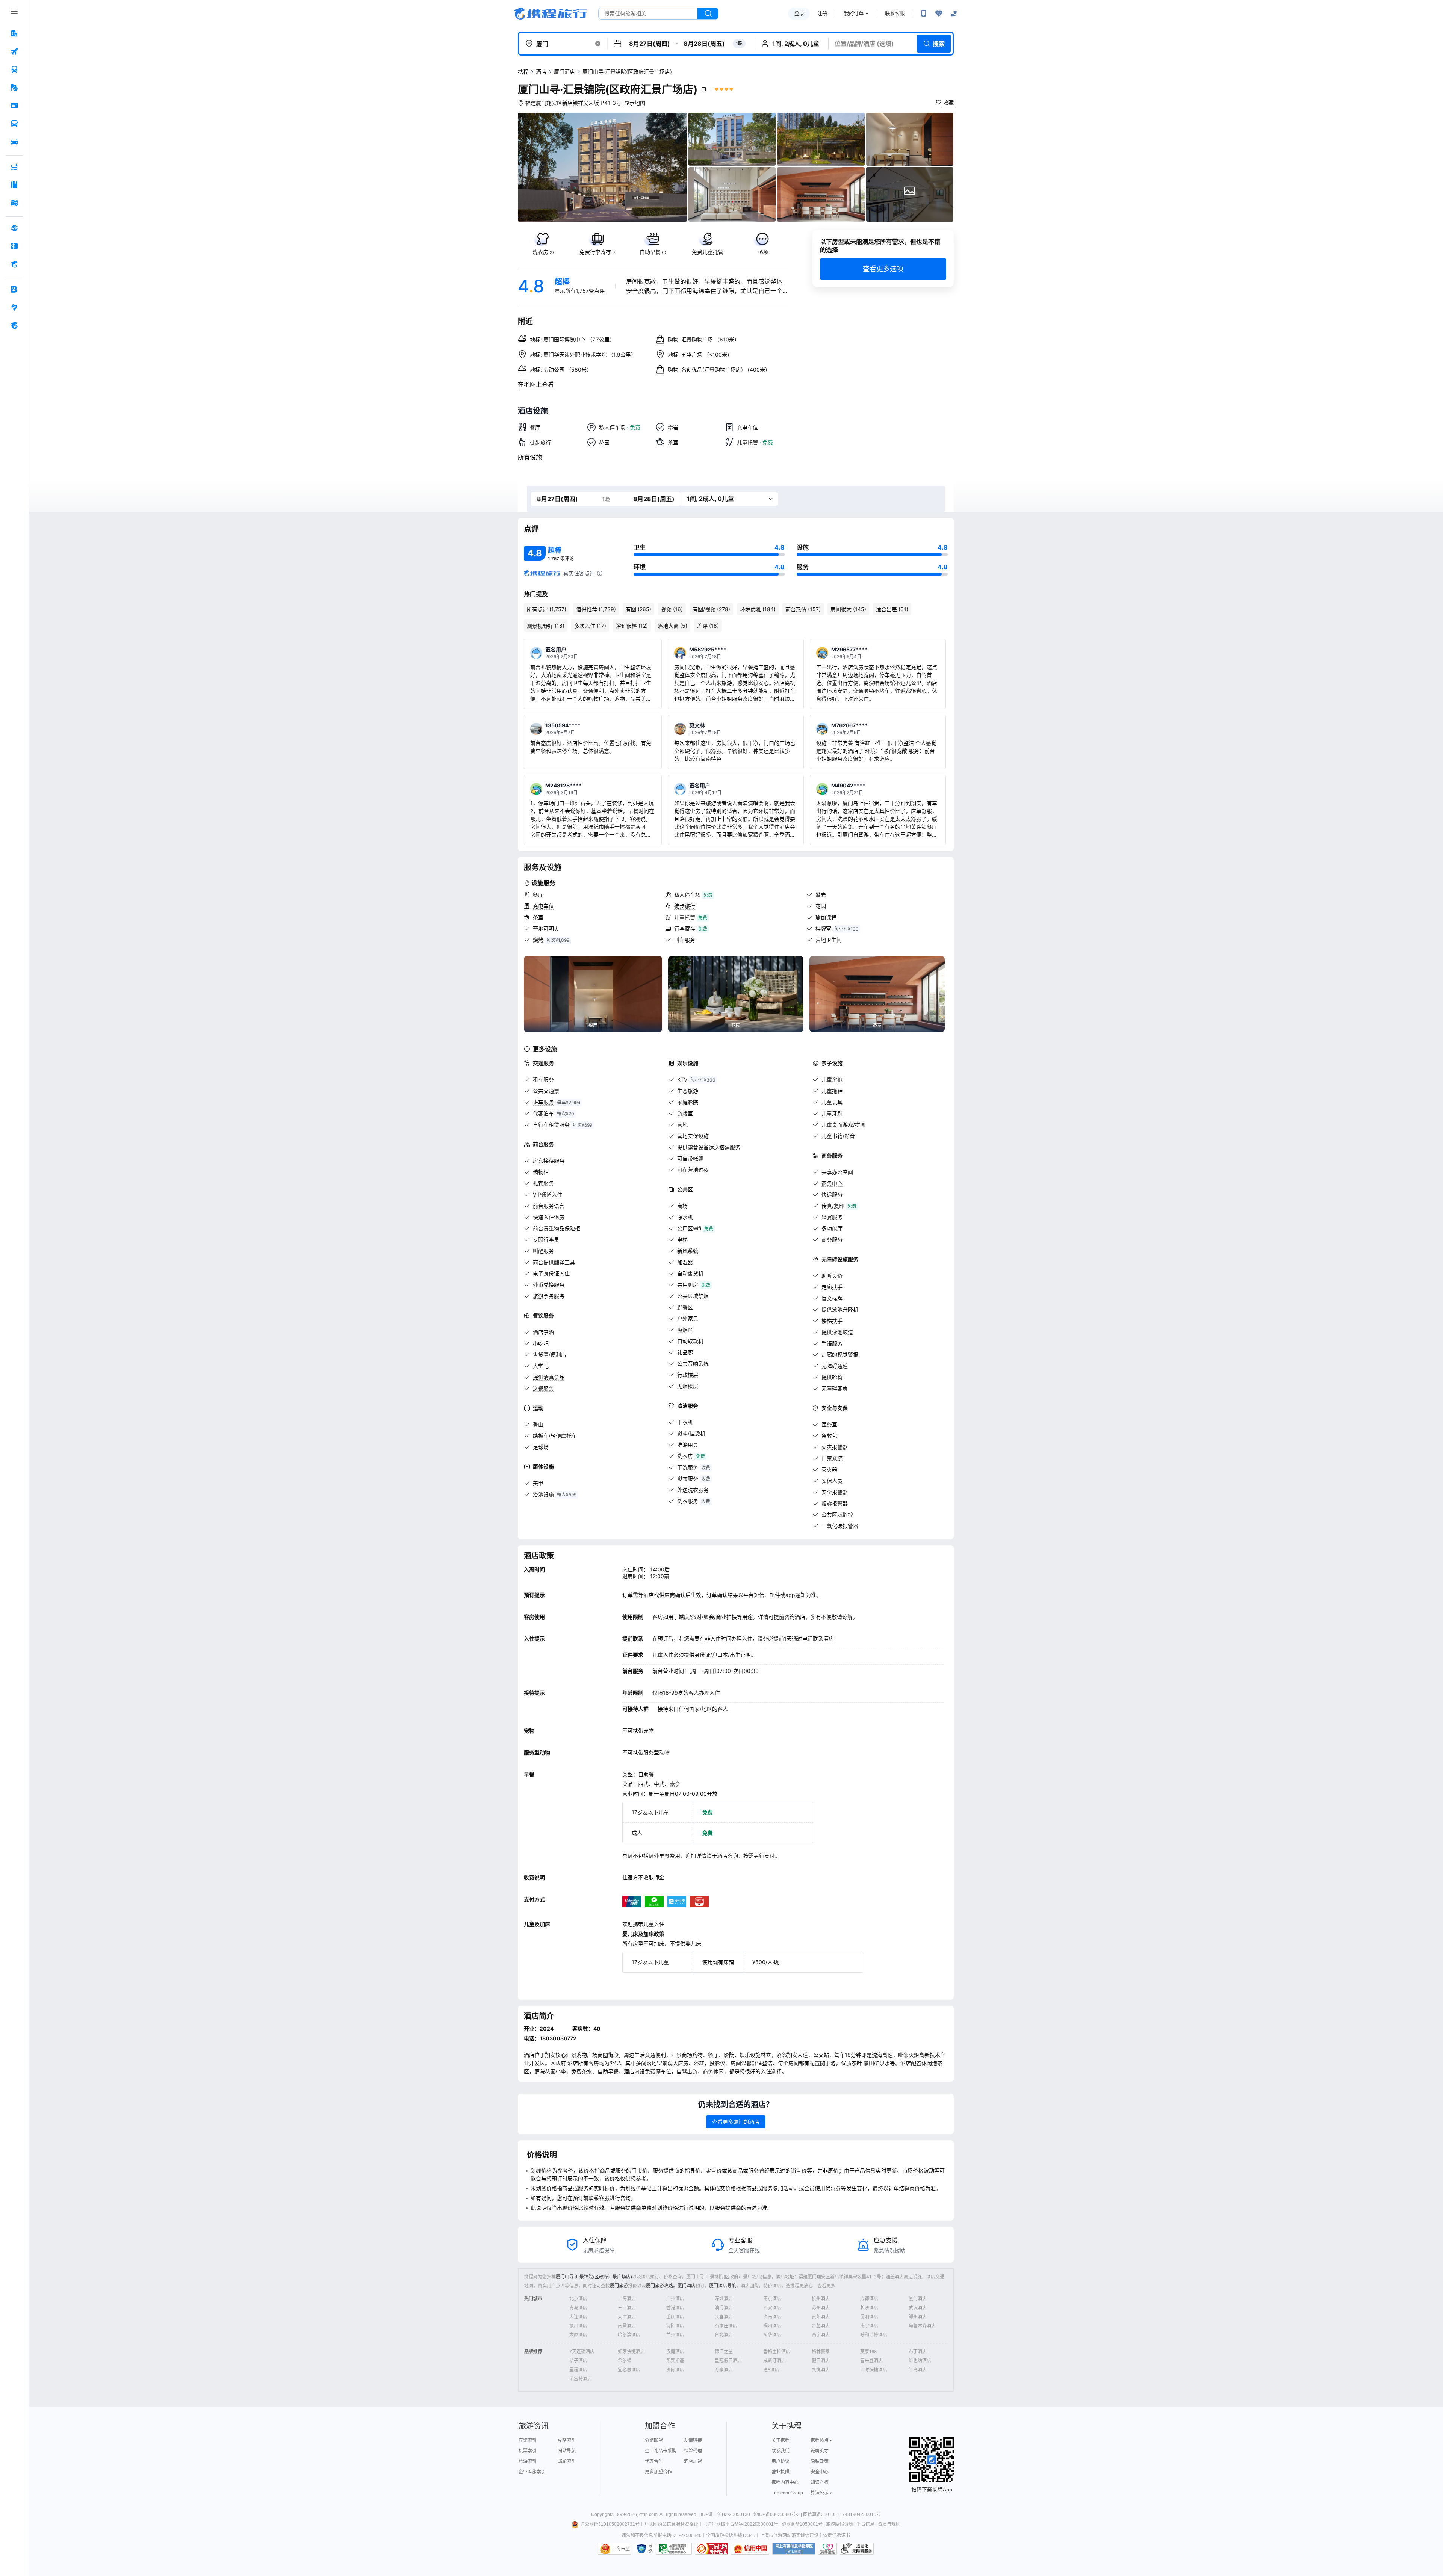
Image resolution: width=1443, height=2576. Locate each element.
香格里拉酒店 (777, 2352)
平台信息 (865, 2524)
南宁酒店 (869, 2326)
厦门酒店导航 (723, 2286)
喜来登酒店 (871, 2361)
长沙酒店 (869, 2308)
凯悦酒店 (821, 2370)
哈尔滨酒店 (629, 2335)
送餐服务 (543, 1388)
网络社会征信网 (650, 2548)
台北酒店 (724, 2335)
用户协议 (780, 2461)
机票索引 (528, 2451)
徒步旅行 (685, 906)
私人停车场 (687, 895)
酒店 (541, 72)
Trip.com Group (787, 2493)
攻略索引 (567, 2440)
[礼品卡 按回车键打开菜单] (14, 246)
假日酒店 (821, 2361)
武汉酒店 (918, 2308)
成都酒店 (869, 2299)
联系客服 (895, 13)
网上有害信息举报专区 (794, 2549)
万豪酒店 (724, 2370)
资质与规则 (889, 2524)
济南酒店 (772, 2317)
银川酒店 (578, 2326)
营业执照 (780, 2472)
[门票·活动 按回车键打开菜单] (14, 106)
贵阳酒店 (821, 2317)
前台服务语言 (549, 1206)
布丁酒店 (918, 2352)
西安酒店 (772, 2308)
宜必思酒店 (629, 2370)
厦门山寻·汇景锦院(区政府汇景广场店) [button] (608, 89)
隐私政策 (820, 2461)
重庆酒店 (675, 2317)
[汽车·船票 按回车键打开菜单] (14, 124)
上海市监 (621, 2549)
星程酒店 (578, 2370)
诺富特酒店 (581, 2379)
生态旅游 (688, 1091)
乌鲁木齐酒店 (922, 2326)
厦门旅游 (619, 2286)
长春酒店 (724, 2317)
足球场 (541, 1447)
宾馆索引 (528, 2440)
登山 (538, 1424)
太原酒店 (578, 2335)
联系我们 (780, 2451)
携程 (523, 72)
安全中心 (820, 2472)
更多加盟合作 (658, 2472)
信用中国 (750, 2549)
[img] (602, 167)
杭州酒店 (821, 2299)
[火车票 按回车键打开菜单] (14, 69)
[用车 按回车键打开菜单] (14, 142)
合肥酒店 (821, 2326)
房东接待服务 (549, 1161)
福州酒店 (772, 2326)
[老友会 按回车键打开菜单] (14, 307)
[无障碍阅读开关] (939, 14)
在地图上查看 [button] (536, 384)
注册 (822, 14)
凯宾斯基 (675, 2361)
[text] (543, 244)
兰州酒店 (675, 2335)
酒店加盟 (693, 2461)
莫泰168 (868, 2352)
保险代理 (693, 2451)
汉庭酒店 (675, 2352)
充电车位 (543, 906)
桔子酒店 (578, 2361)
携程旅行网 (551, 14)
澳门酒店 (724, 2308)
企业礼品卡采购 (661, 2451)
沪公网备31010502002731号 (610, 2524)
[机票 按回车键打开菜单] (14, 51)
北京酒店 (578, 2299)
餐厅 (538, 895)
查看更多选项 (883, 269)
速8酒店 (771, 2370)
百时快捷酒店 (874, 2370)
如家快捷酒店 (631, 2352)
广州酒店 (675, 2299)
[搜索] (708, 14)
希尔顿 (625, 2361)
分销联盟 (654, 2440)
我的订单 (854, 13)
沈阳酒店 (675, 2326)
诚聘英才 (820, 2451)
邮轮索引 (567, 2461)
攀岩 (821, 895)
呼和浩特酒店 (874, 2335)
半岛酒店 (918, 2370)
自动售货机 (690, 1273)
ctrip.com (648, 2514)
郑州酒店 (918, 2317)
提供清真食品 (549, 1377)
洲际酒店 (675, 2370)
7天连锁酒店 (582, 2352)
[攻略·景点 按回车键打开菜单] (14, 185)
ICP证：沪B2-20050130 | (727, 2514)
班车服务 (543, 1102)
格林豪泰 (821, 2352)
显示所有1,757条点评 (580, 291)
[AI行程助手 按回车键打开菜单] (14, 167)
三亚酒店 (627, 2308)
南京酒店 (772, 2299)
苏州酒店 (821, 2308)
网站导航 (567, 2451)
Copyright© (603, 2514)
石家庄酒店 (726, 2326)
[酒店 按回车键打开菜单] (14, 33)
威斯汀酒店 (774, 2361)
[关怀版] (954, 14)
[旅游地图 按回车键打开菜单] (14, 203)
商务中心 (832, 1183)
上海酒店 (627, 2299)
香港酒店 (675, 2308)
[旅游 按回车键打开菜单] (14, 88)
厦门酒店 (564, 72)
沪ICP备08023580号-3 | (778, 2514)
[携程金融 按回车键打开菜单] (14, 264)
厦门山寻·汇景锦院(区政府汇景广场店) (594, 2277)
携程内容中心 (785, 2482)
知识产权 (820, 2482)
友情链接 (693, 2440)
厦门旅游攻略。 (662, 2286)
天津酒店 (627, 2317)
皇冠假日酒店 (728, 2361)
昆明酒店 (869, 2317)
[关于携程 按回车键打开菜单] (14, 325)
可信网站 (711, 2549)
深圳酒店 (724, 2299)
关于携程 (780, 2440)
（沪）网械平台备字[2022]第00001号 (740, 2524)
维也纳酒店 (920, 2361)
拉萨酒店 (772, 2335)
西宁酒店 (821, 2335)
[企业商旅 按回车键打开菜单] (14, 289)
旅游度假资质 (839, 2524)
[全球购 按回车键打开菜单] (14, 228)
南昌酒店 (627, 2326)
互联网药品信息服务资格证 (671, 2524)
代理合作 (654, 2461)
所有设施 (530, 457)
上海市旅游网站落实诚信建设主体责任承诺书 (805, 2535)
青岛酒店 (578, 2308)
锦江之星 (724, 2352)
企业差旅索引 (532, 2472)
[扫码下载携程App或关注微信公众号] (924, 14)
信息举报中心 (674, 2549)
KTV (682, 1080)
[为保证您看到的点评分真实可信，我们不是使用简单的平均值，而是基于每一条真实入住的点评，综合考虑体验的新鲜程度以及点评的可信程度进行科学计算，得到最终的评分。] (600, 573)
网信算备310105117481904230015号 (842, 2514)
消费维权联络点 (827, 2549)
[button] (598, 44)
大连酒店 (578, 2317)
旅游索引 (528, 2461)
